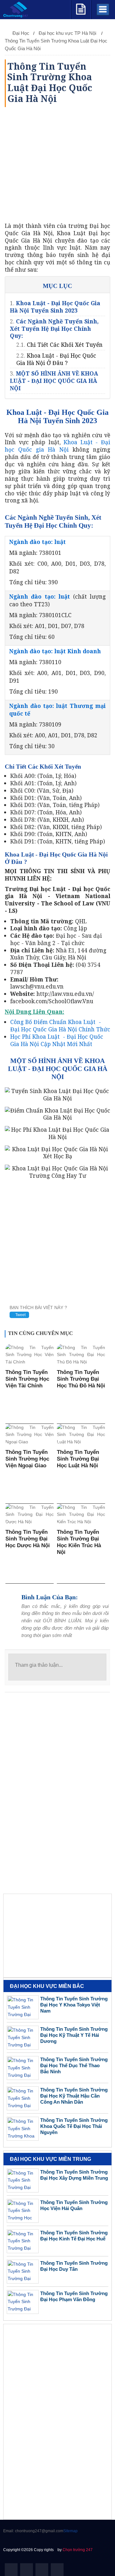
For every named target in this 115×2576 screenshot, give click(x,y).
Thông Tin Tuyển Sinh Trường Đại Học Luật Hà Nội (78, 1459)
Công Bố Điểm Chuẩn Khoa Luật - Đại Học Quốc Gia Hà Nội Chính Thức (60, 1025)
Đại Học (21, 33)
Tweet (20, 1315)
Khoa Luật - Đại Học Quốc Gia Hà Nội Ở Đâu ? (56, 359)
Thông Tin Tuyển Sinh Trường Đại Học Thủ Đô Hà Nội (81, 1379)
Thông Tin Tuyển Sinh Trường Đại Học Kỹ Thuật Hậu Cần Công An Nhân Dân (74, 2096)
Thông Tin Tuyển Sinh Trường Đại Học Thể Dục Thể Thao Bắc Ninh (74, 2065)
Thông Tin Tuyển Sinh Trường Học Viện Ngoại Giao (27, 1459)
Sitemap (70, 2531)
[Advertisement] (57, 165)
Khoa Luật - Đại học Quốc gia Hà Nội (57, 446)
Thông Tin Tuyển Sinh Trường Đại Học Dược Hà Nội (28, 1539)
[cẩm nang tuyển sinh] (81, 8)
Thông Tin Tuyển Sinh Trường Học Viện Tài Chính (27, 1379)
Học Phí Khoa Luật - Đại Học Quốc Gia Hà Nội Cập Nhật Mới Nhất (57, 1040)
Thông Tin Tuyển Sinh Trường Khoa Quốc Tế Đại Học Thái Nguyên (74, 2126)
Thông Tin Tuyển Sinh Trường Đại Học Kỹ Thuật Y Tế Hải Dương (74, 2035)
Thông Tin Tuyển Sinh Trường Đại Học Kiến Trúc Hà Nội (79, 1542)
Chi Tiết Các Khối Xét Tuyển (65, 345)
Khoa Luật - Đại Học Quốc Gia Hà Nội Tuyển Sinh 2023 (55, 307)
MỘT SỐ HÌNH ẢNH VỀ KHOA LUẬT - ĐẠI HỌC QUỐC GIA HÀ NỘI (54, 381)
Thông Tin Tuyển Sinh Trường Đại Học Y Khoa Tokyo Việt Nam (74, 2005)
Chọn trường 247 (78, 2550)
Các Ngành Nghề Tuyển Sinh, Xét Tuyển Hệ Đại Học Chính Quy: (54, 329)
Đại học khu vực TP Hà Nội (68, 33)
